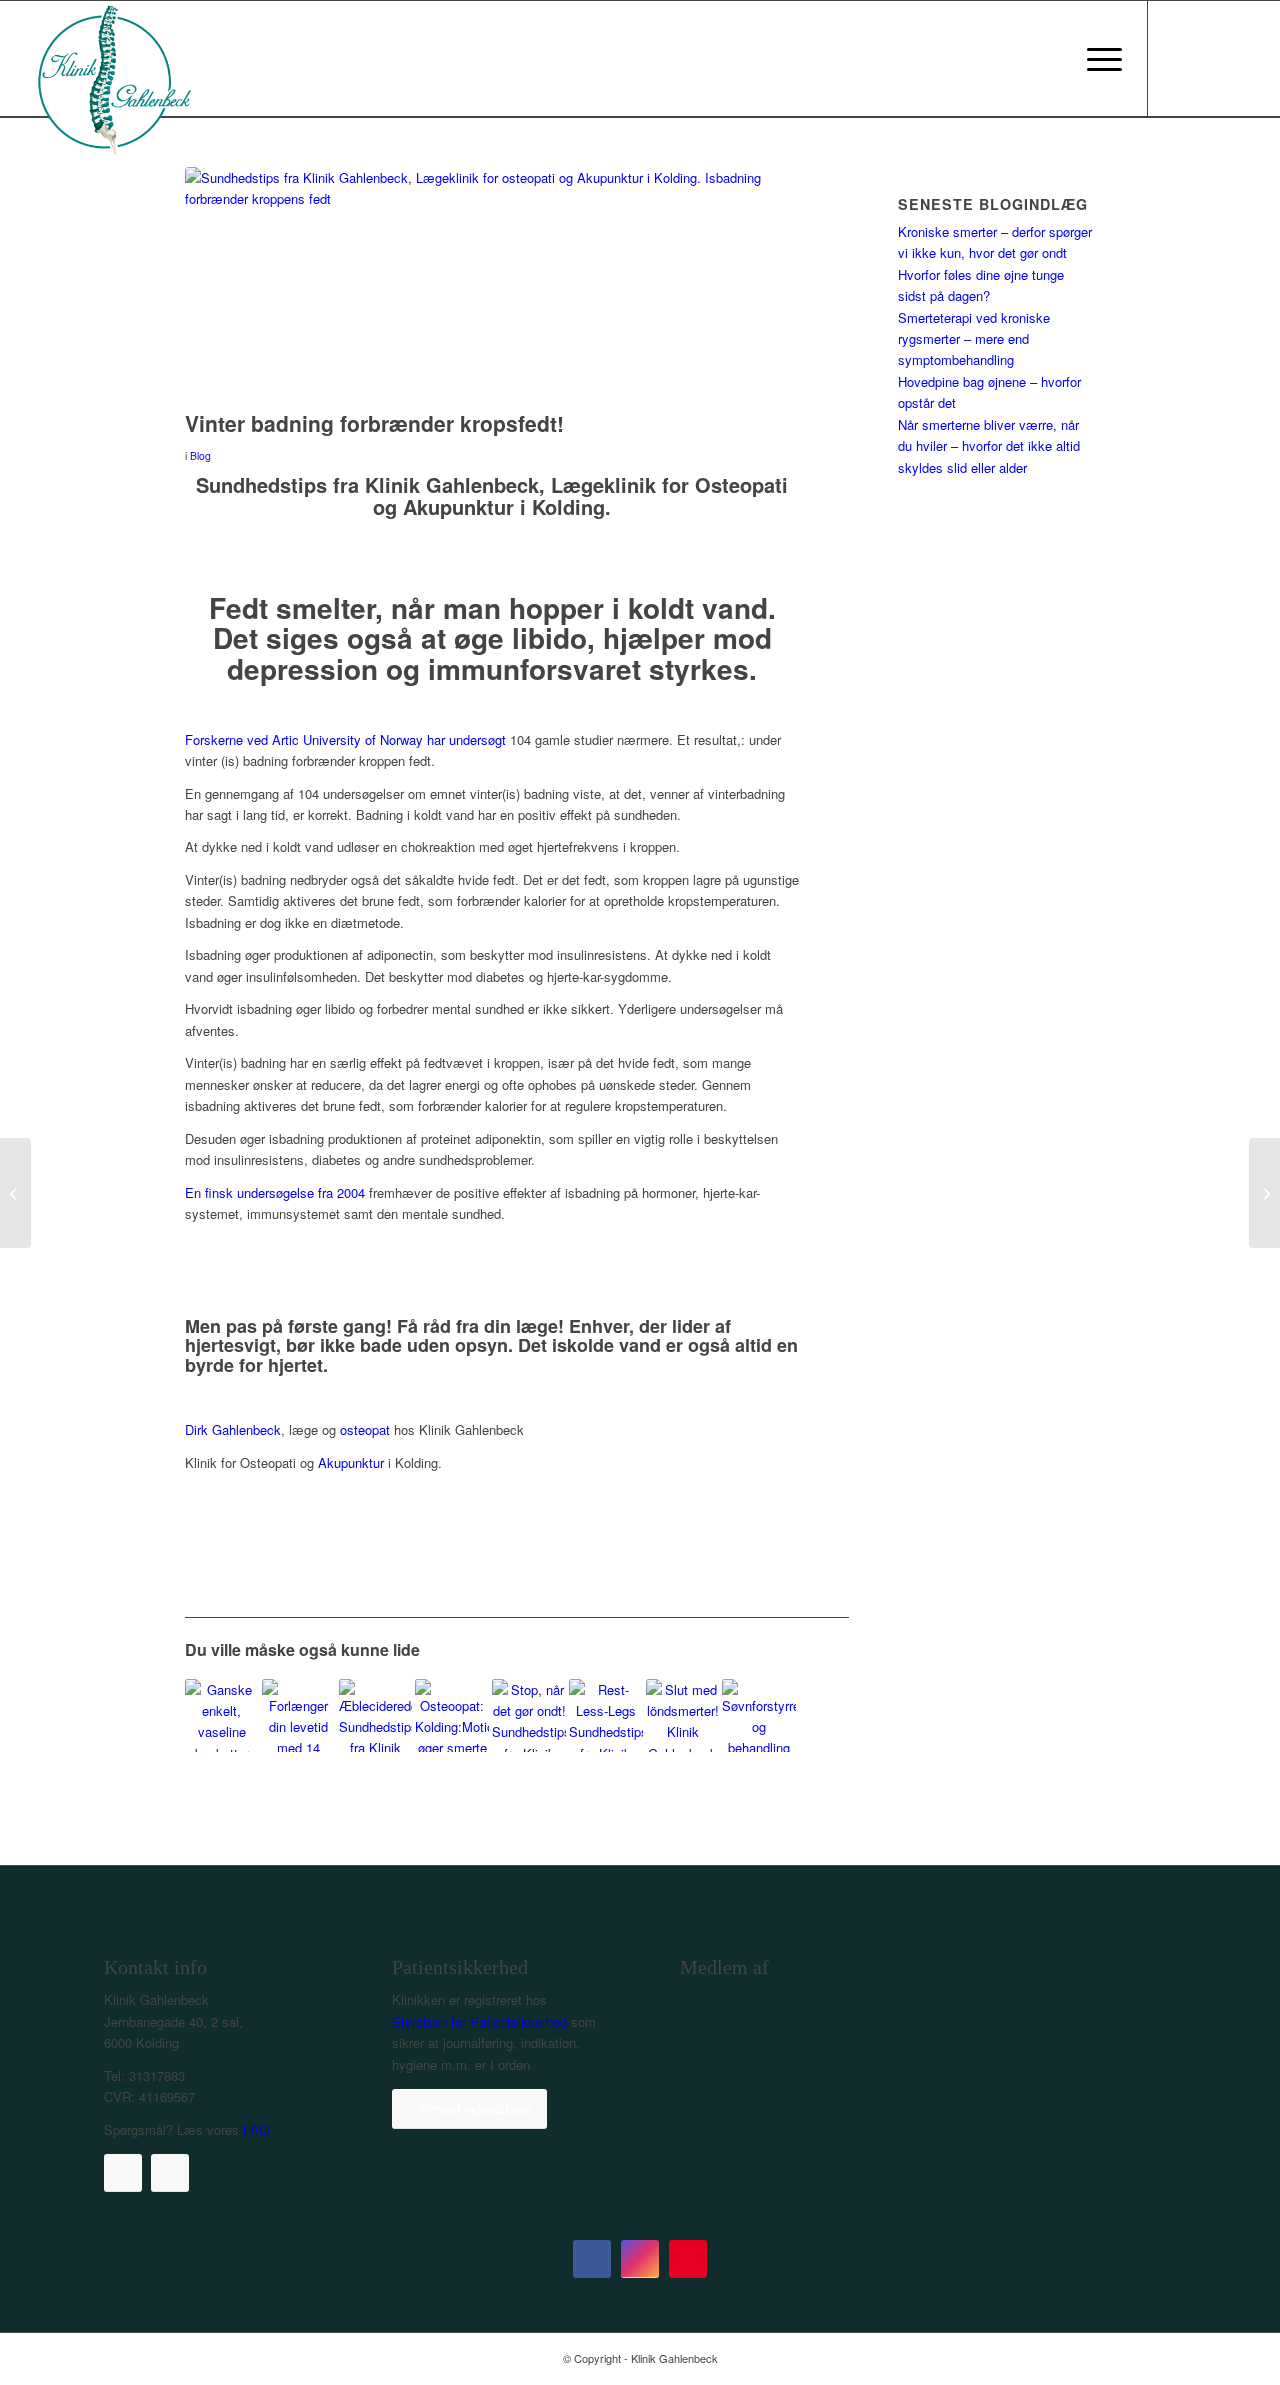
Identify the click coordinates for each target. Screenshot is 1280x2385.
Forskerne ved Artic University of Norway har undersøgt (345, 739)
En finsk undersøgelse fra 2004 (275, 1192)
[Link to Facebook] (1179, 58)
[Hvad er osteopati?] (15, 1193)
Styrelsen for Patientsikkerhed (479, 2021)
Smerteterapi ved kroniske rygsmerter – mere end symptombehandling (974, 339)
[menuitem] (1098, 59)
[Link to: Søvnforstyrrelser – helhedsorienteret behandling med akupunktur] (759, 1716)
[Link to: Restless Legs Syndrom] (606, 1716)
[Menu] (1098, 59)
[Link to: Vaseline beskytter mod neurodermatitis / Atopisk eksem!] (222, 1716)
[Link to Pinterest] (1239, 58)
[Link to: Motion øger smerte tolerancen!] (452, 1716)
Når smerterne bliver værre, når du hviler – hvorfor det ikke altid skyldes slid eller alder (989, 446)
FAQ (256, 2129)
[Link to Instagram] (1209, 58)
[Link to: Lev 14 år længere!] (299, 1716)
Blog (200, 455)
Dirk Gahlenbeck (233, 1429)
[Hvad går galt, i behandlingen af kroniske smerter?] (1264, 1193)
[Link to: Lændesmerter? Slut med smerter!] (683, 1716)
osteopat (365, 1429)
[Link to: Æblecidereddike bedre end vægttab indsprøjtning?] (376, 1716)
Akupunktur (351, 1462)
